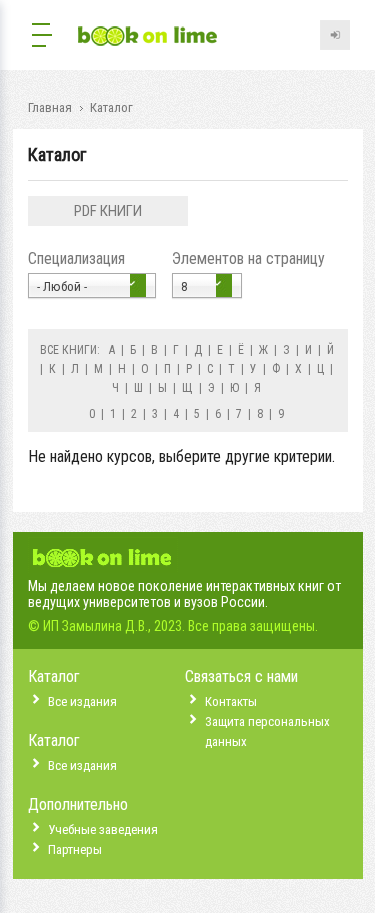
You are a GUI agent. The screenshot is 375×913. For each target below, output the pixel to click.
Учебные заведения (103, 829)
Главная (50, 107)
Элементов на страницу (248, 258)
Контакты (231, 701)
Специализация (76, 258)
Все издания (82, 701)
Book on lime (148, 37)
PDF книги (108, 211)
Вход (335, 35)
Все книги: (70, 350)
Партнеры (75, 849)
